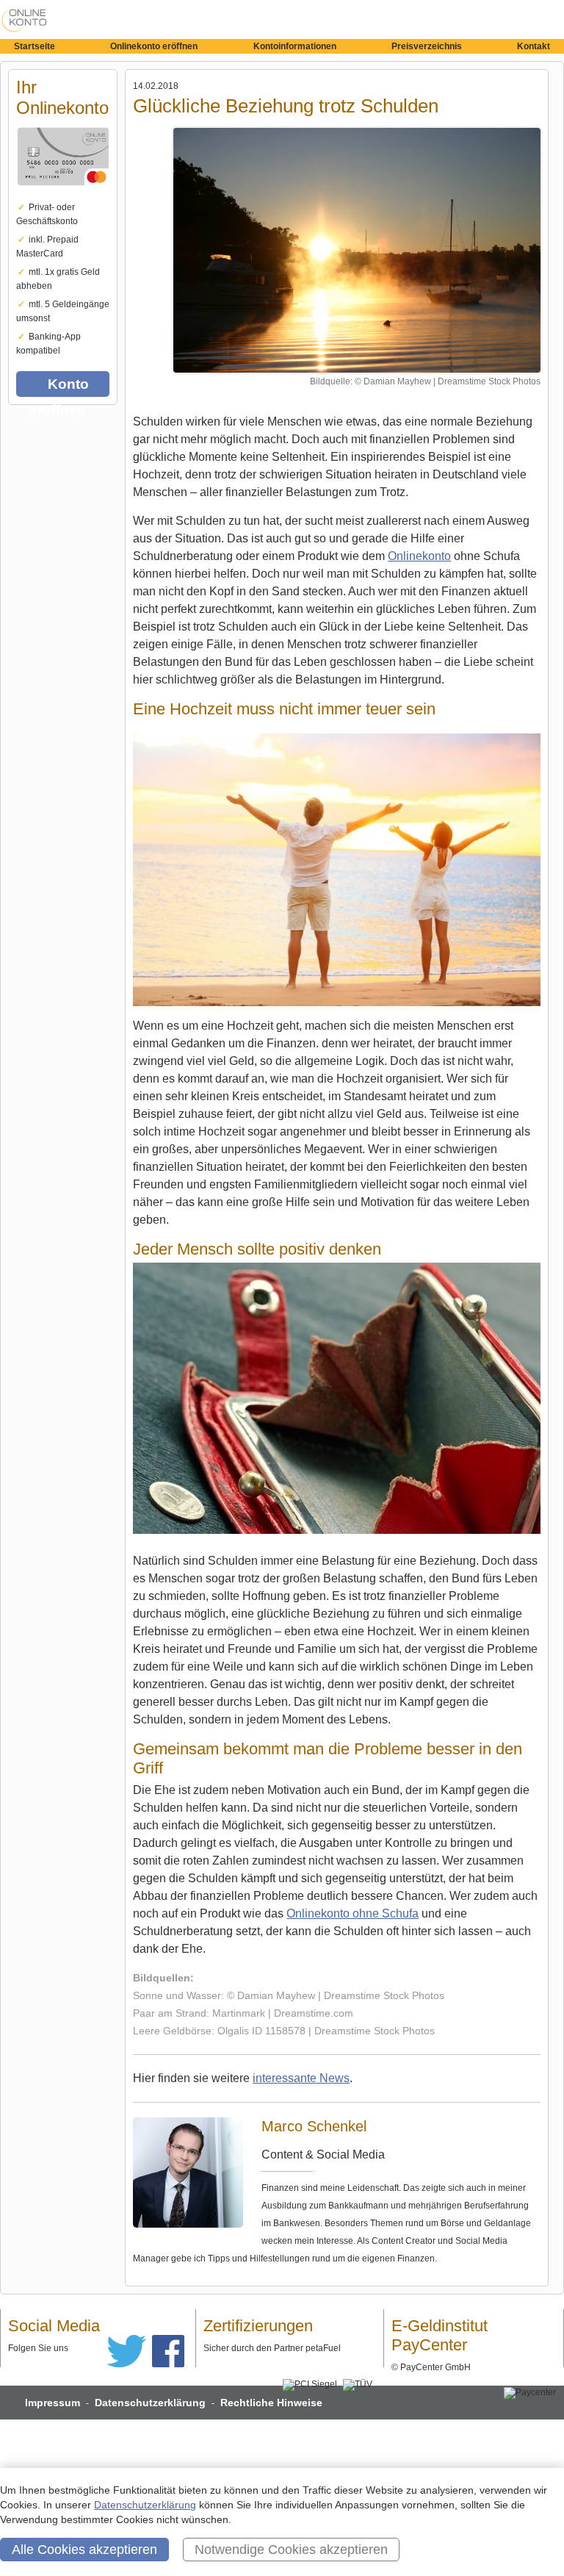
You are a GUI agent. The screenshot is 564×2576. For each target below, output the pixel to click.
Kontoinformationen (295, 46)
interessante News (301, 2078)
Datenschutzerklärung (150, 2403)
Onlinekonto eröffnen (154, 46)
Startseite (35, 46)
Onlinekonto (419, 556)
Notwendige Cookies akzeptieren (291, 2550)
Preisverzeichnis (427, 46)
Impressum (53, 2403)
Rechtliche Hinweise (271, 2403)
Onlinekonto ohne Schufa (352, 1913)
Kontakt (534, 46)
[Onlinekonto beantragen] (63, 195)
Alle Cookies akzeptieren (84, 2550)
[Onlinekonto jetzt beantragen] (357, 250)
